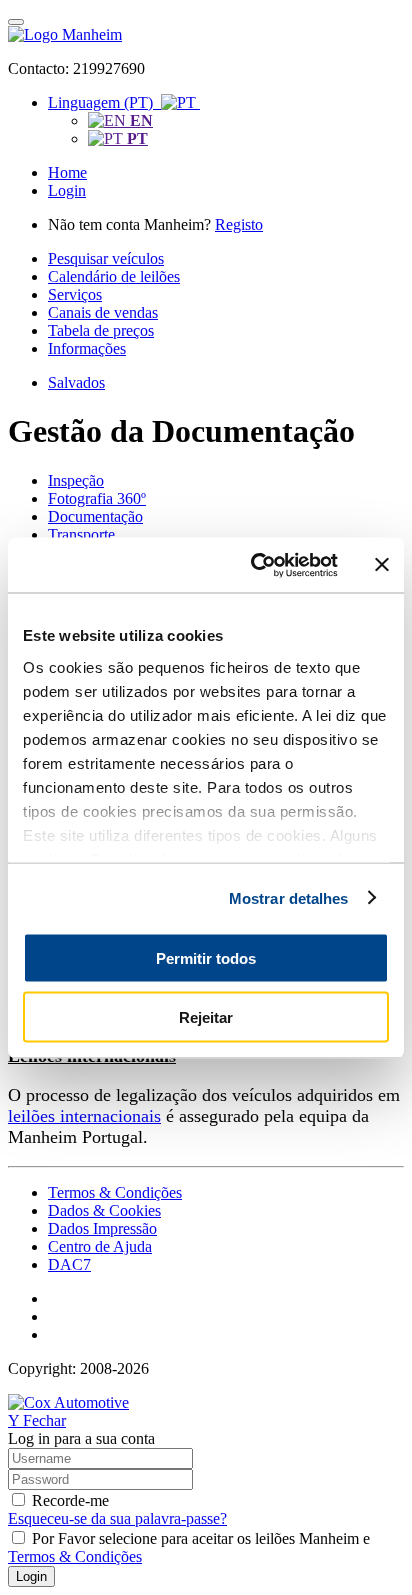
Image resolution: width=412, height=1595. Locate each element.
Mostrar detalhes (289, 897)
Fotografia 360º (97, 498)
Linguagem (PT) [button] (104, 102)
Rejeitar (206, 1016)
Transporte (81, 534)
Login (67, 190)
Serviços (75, 294)
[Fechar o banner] (382, 565)
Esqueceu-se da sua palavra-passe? (117, 1518)
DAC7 (69, 1264)
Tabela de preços (101, 330)
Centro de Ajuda (100, 1246)
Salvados (76, 382)
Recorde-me (70, 1500)
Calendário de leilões (114, 276)
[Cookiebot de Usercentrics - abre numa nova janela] (255, 565)
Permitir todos (206, 958)
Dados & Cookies (104, 1210)
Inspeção (76, 480)
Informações (87, 348)
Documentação (95, 516)
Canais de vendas (103, 312)
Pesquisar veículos (106, 258)
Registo (239, 224)
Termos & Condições (115, 1192)
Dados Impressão (102, 1228)
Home (67, 172)
